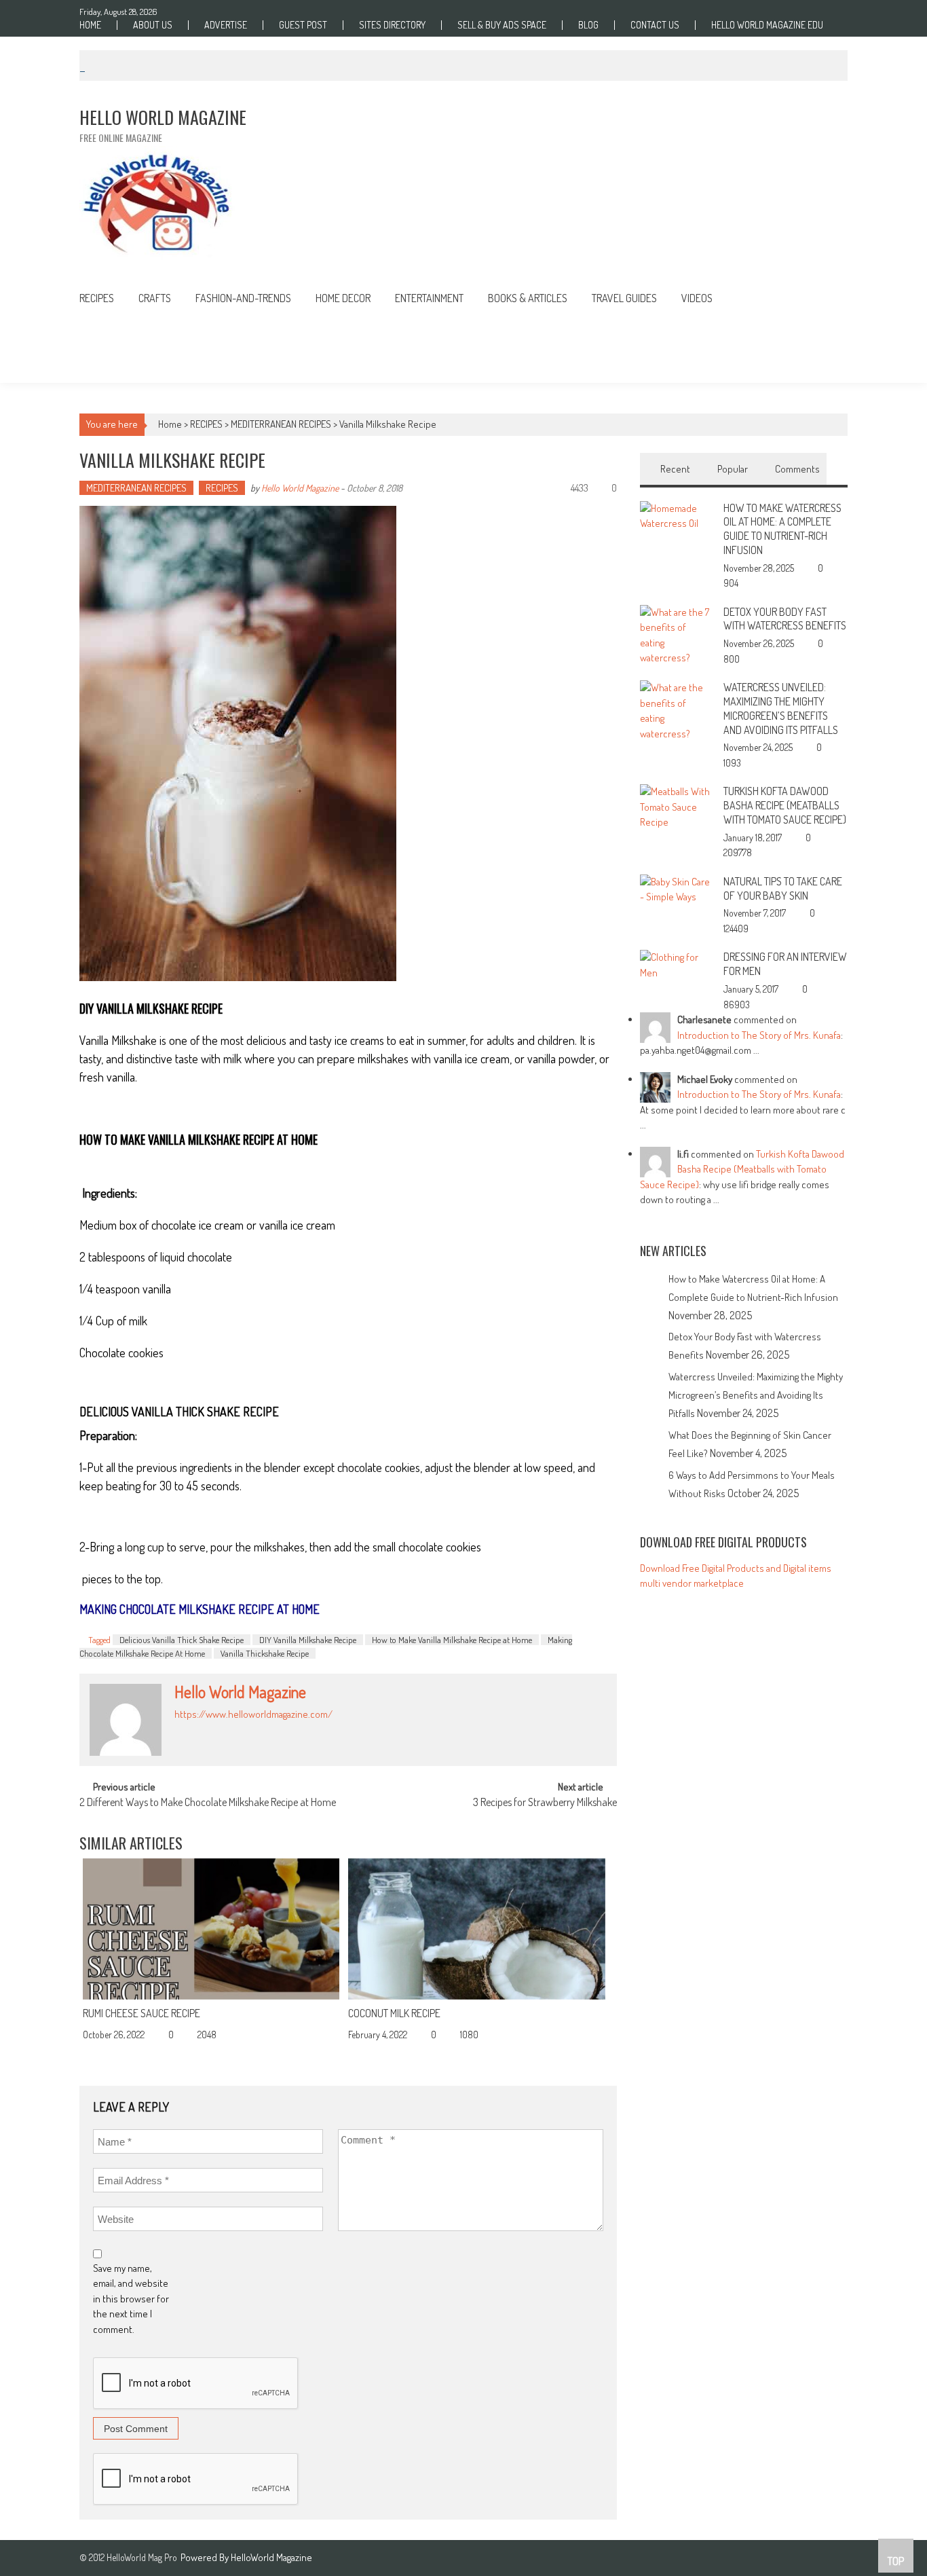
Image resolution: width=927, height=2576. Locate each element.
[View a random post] (827, 300)
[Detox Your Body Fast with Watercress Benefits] (676, 634)
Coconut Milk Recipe (394, 2013)
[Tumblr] (208, 1730)
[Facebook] (178, 1730)
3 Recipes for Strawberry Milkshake (545, 1803)
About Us (153, 25)
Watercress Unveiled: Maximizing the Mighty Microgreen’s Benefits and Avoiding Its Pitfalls (781, 708)
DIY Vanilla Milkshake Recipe (308, 1640)
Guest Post (303, 25)
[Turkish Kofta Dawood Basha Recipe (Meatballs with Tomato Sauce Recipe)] (676, 806)
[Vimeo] (238, 1730)
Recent (675, 469)
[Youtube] (268, 1730)
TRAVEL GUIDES (624, 298)
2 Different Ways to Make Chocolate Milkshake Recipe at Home (208, 1803)
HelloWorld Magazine (271, 2557)
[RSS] (193, 1730)
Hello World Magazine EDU (767, 25)
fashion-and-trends (243, 298)
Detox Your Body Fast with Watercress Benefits (785, 619)
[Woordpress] (253, 1730)
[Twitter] (223, 1730)
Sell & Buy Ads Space (502, 25)
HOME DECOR (343, 298)
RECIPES (97, 298)
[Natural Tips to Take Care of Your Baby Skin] (676, 888)
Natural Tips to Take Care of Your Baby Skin (783, 888)
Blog (588, 25)
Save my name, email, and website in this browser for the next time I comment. (131, 2299)
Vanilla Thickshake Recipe (265, 1653)
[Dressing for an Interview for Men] (676, 964)
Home (90, 25)
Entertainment (429, 298)
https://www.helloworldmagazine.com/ (253, 1714)
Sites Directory (392, 25)
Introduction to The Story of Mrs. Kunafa (759, 1035)
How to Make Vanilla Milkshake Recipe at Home (452, 1640)
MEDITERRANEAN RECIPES (281, 424)
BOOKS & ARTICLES (528, 298)
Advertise (226, 25)
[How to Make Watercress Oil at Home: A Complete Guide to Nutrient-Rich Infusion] (676, 515)
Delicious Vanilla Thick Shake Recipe (182, 1640)
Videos (697, 298)
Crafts (155, 298)
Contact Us (655, 25)
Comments (797, 469)
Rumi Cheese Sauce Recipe (141, 2013)
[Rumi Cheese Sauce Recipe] (211, 1929)
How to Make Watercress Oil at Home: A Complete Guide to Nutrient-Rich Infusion (782, 529)
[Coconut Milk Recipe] (476, 1929)
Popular (733, 469)
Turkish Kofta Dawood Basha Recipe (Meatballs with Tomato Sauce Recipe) (785, 805)
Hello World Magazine (300, 488)
